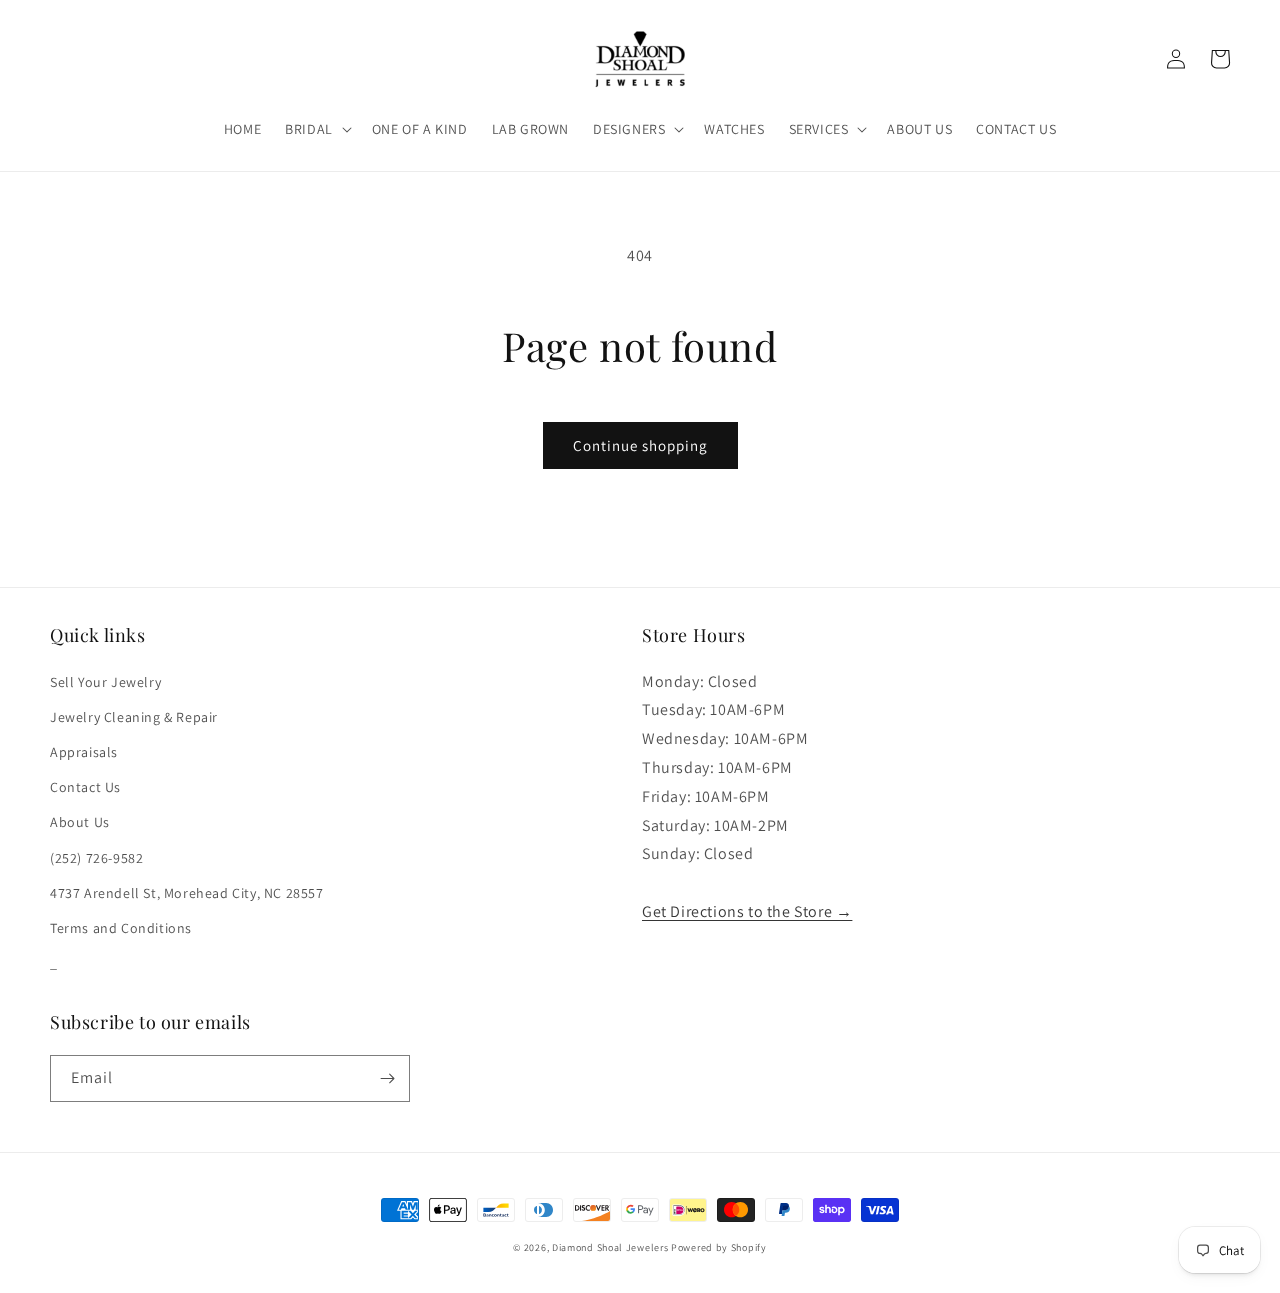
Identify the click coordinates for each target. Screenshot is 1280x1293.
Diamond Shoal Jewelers (610, 1247)
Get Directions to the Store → (747, 911)
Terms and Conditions (121, 928)
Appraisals (84, 752)
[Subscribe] (387, 1078)
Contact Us (85, 787)
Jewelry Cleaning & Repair (134, 717)
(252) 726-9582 (96, 858)
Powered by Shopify (719, 1247)
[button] (316, 129)
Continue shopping (640, 445)
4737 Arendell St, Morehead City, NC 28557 (187, 893)
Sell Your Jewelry (105, 682)
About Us (80, 822)
